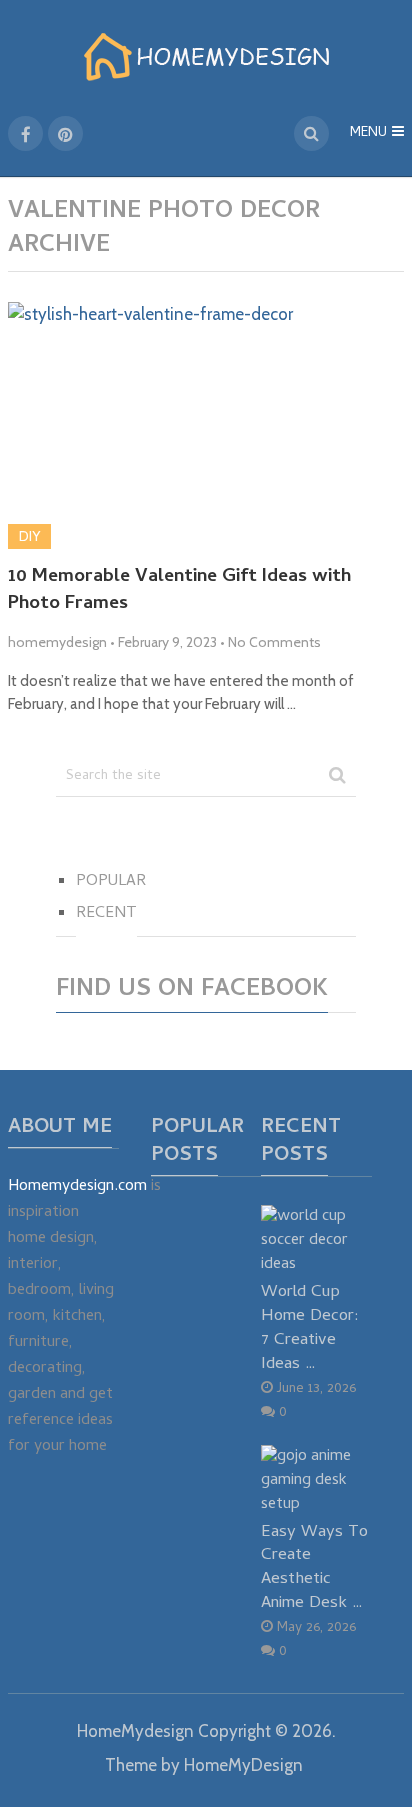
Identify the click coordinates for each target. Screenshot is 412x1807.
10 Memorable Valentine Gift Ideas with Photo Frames (179, 591)
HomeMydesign (135, 1731)
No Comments (274, 642)
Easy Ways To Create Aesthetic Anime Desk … (314, 1568)
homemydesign (57, 642)
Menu (368, 133)
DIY (29, 536)
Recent (106, 914)
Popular (111, 882)
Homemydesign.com (77, 1187)
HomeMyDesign (243, 1765)
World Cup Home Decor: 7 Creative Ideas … (310, 1328)
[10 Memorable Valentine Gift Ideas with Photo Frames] (206, 425)
